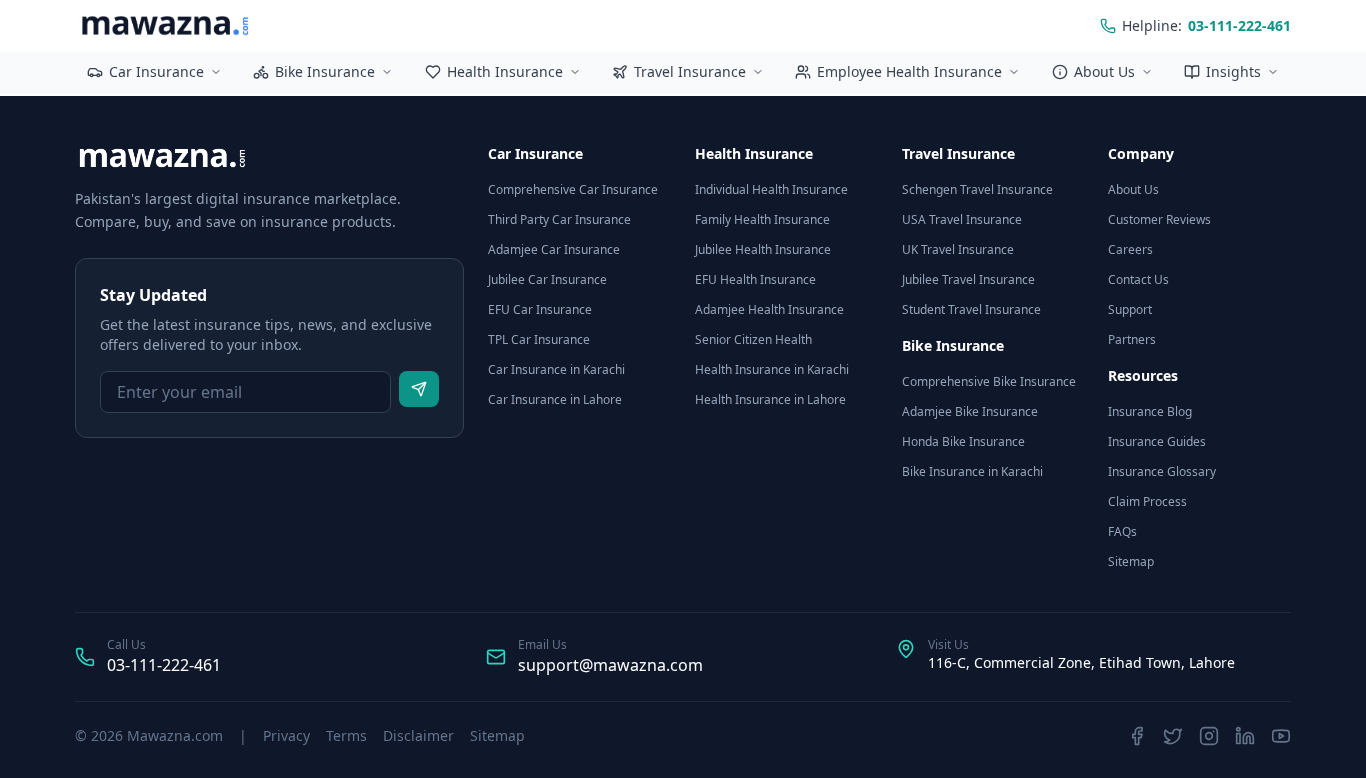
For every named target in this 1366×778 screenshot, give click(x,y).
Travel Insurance (690, 71)
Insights (1233, 71)
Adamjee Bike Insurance (970, 411)
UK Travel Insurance (958, 249)
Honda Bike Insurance (963, 441)
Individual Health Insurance (771, 189)
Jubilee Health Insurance (763, 249)
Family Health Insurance (762, 219)
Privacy (286, 735)
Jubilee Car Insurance (547, 279)
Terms (346, 735)
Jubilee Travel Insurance (968, 279)
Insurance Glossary (1162, 471)
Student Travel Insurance (971, 309)
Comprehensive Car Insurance (573, 189)
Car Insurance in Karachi (556, 369)
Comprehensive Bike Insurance (989, 381)
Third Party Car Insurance (559, 219)
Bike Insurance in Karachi (972, 471)
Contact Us (1138, 279)
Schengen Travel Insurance (977, 189)
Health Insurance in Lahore (770, 399)
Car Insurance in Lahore (555, 399)
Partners (1132, 339)
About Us (1104, 71)
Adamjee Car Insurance (554, 249)
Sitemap (1131, 561)
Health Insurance (505, 71)
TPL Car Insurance (539, 339)
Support (1130, 309)
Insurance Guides (1157, 441)
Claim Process (1147, 501)
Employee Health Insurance (909, 71)
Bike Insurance (325, 71)
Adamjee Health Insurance (769, 309)
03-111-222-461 (164, 665)
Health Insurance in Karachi (772, 369)
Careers (1130, 249)
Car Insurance (156, 71)
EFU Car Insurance (540, 309)
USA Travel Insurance (962, 219)
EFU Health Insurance (755, 279)
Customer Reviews (1159, 219)
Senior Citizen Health (753, 339)
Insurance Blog (1150, 411)
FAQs (1122, 531)
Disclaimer (418, 735)
